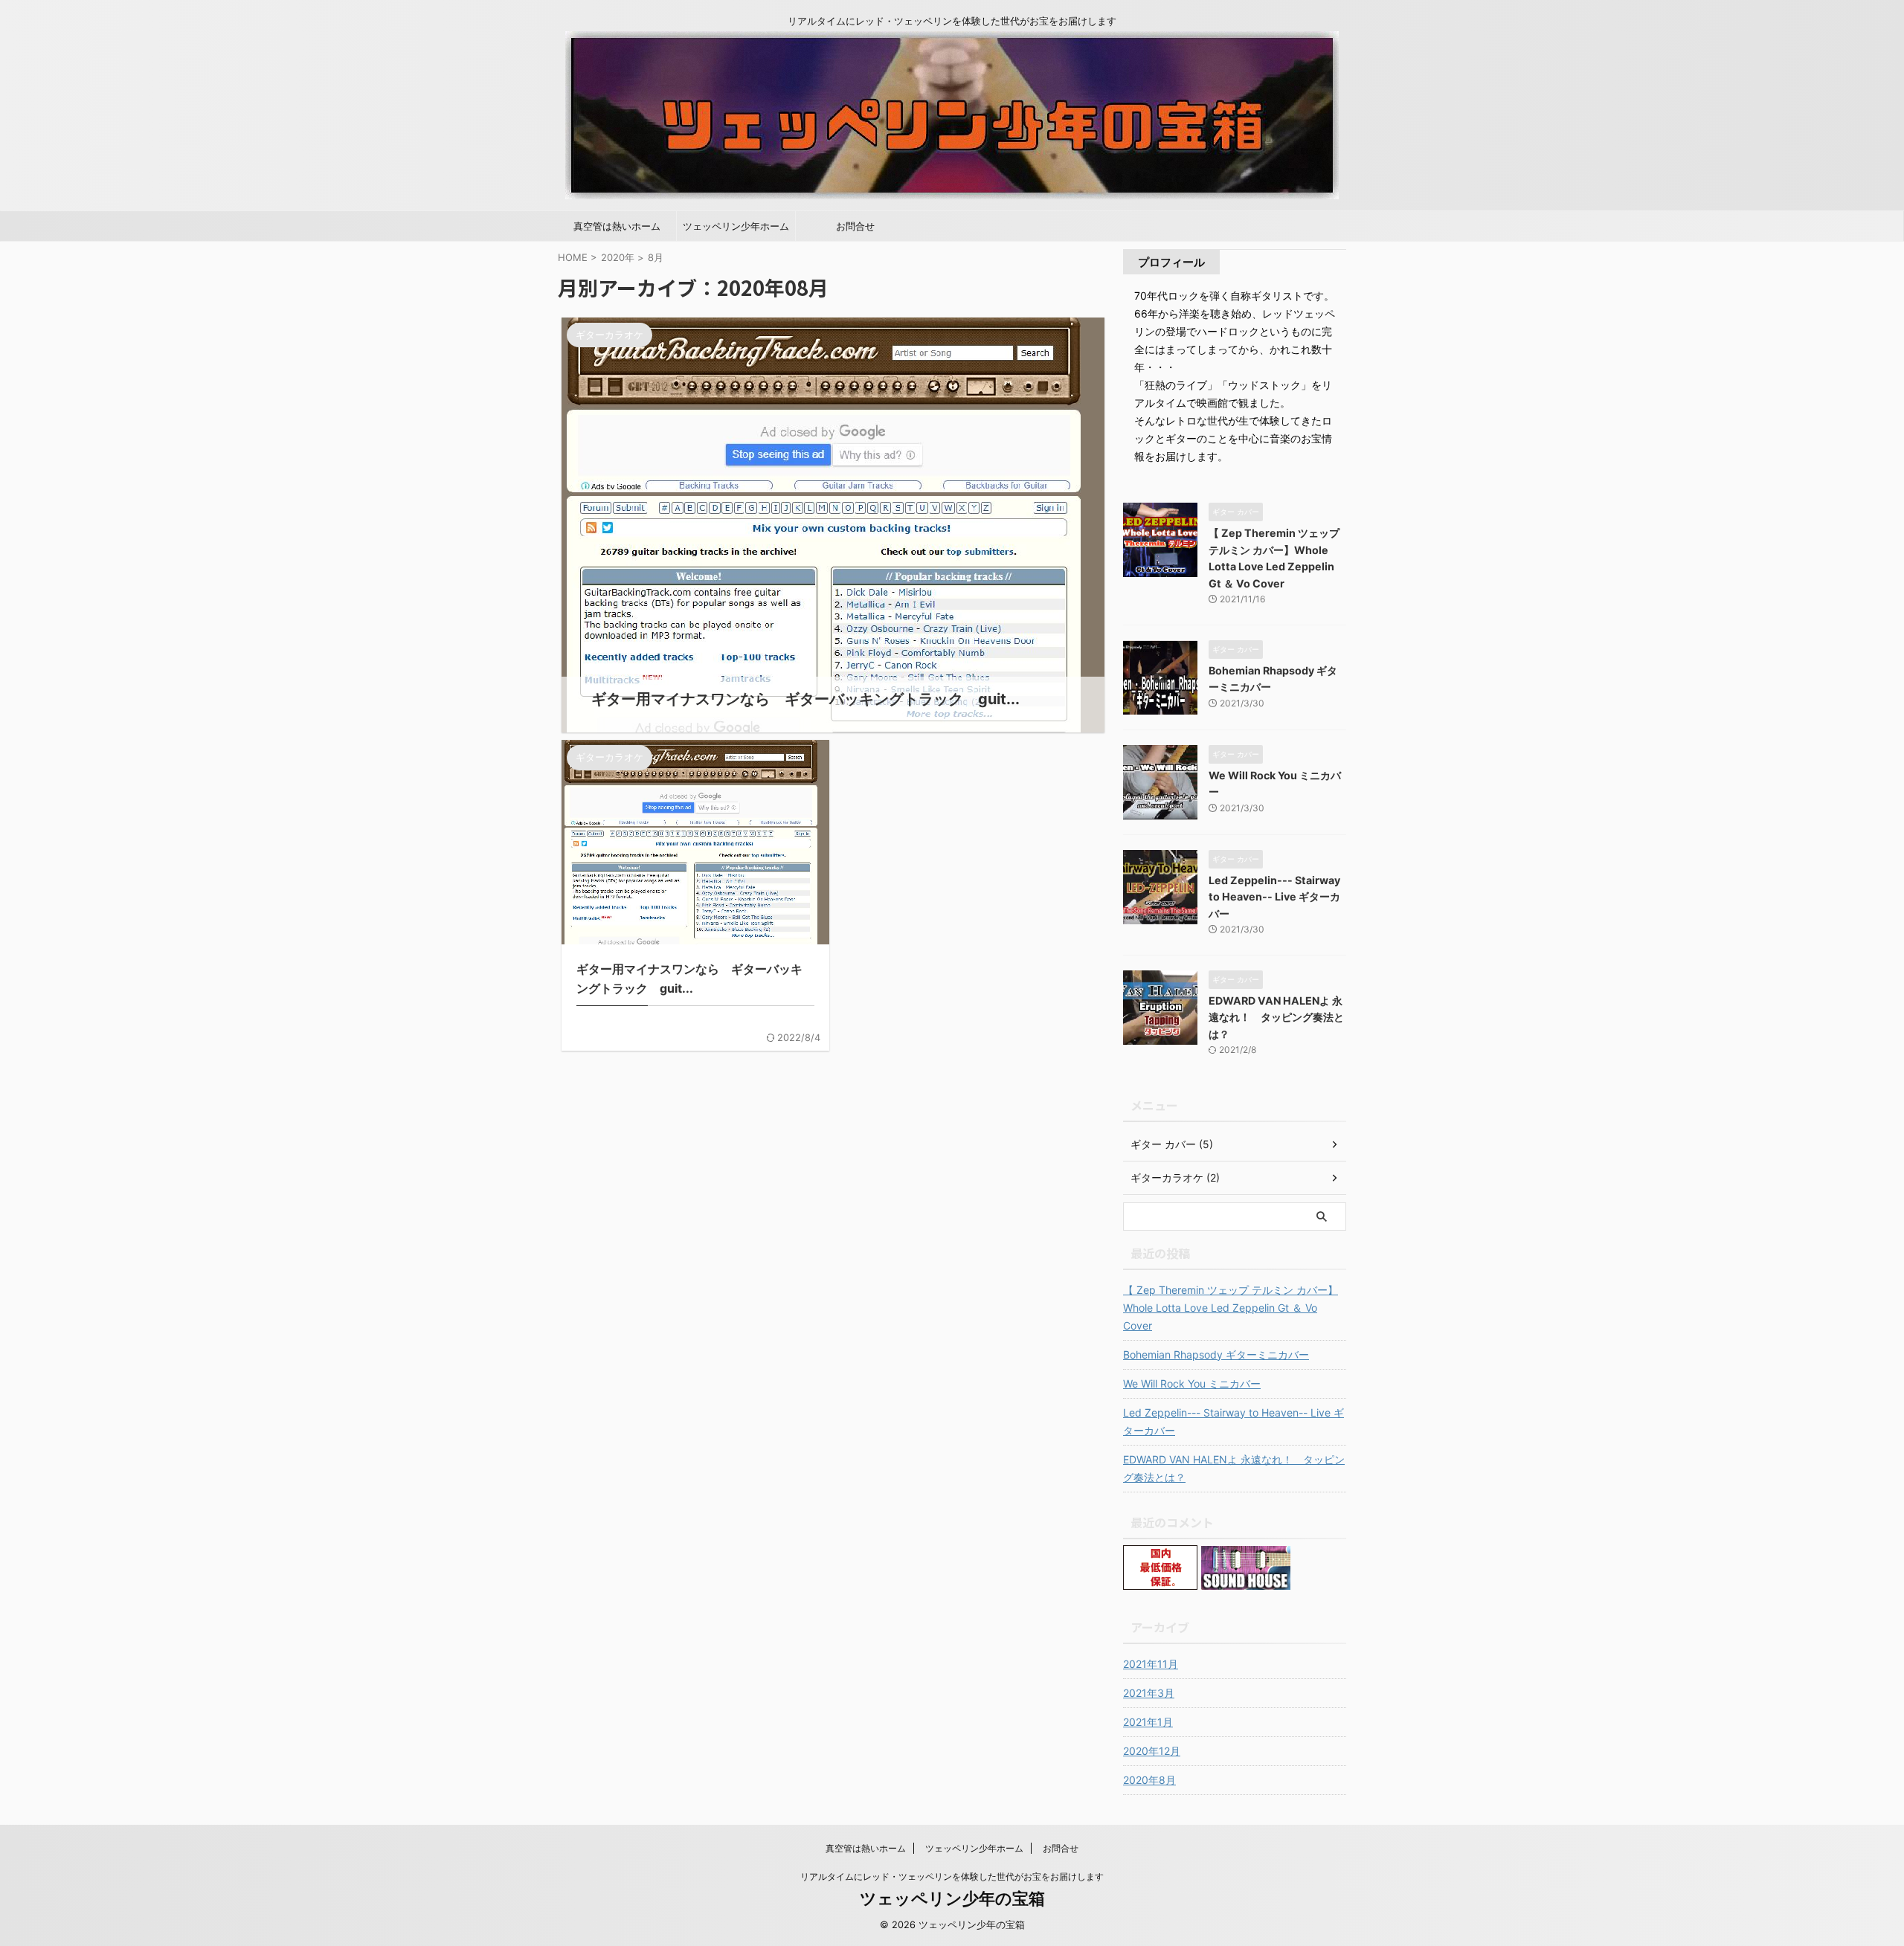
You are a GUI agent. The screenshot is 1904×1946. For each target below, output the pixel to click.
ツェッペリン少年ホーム (736, 226)
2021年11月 (1151, 1664)
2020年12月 (1152, 1751)
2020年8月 (1149, 1780)
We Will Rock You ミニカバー (1192, 1383)
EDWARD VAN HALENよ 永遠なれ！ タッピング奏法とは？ (1276, 1017)
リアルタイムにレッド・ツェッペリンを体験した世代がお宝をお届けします (952, 1876)
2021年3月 (1149, 1693)
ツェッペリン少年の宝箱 (952, 1898)
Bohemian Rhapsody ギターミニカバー (1216, 1354)
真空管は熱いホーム (617, 226)
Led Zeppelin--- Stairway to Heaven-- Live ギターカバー (1274, 897)
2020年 (618, 257)
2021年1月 (1148, 1722)
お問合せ (855, 226)
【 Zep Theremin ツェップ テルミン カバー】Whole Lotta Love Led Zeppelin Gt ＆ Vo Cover (1231, 1308)
